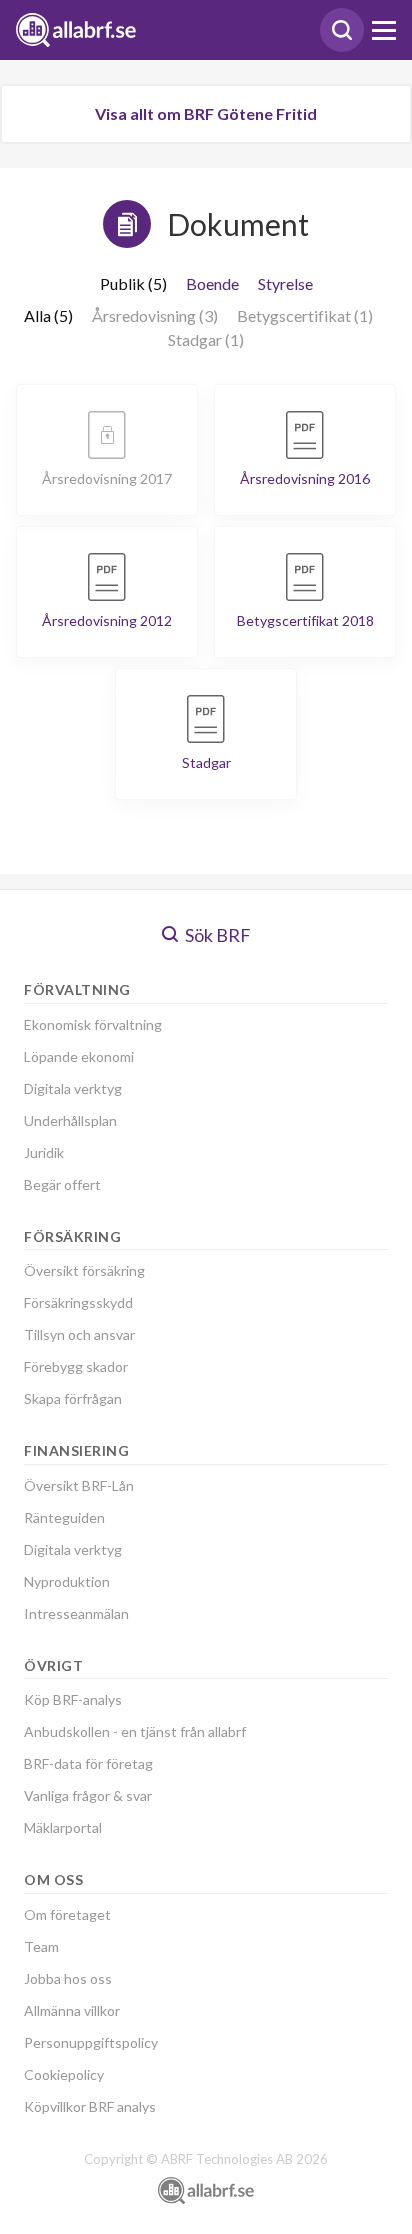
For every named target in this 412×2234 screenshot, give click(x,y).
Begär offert (62, 1184)
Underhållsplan (70, 1120)
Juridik (44, 1152)
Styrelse (285, 283)
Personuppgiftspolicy (91, 2042)
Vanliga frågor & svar (88, 1795)
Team (41, 1946)
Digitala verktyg (73, 1088)
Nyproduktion (67, 1581)
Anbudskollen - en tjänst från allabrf (135, 1731)
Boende (212, 283)
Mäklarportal (63, 1827)
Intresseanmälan (76, 1613)
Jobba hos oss (68, 1978)
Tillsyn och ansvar (79, 1334)
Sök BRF (216, 935)
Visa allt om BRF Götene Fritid (206, 113)
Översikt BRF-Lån (79, 1485)
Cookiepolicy (64, 2074)
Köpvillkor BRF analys (90, 2106)
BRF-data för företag (88, 1763)
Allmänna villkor (72, 2010)
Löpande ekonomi (79, 1056)
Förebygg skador (76, 1366)
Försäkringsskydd (78, 1302)
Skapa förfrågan (73, 1398)
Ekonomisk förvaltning (93, 1024)
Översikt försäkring (84, 1270)
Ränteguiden (64, 1517)
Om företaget (67, 1914)
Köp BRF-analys (73, 1699)
